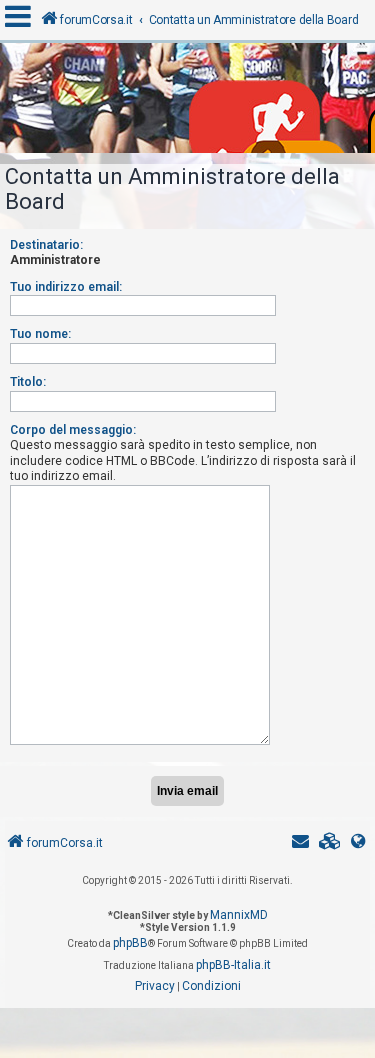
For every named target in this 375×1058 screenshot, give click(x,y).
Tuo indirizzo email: (66, 287)
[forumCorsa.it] (187, 103)
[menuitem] (330, 843)
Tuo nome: (40, 334)
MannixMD (239, 915)
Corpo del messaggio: (73, 430)
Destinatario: (46, 245)
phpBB (130, 943)
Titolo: (28, 382)
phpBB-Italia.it (233, 965)
